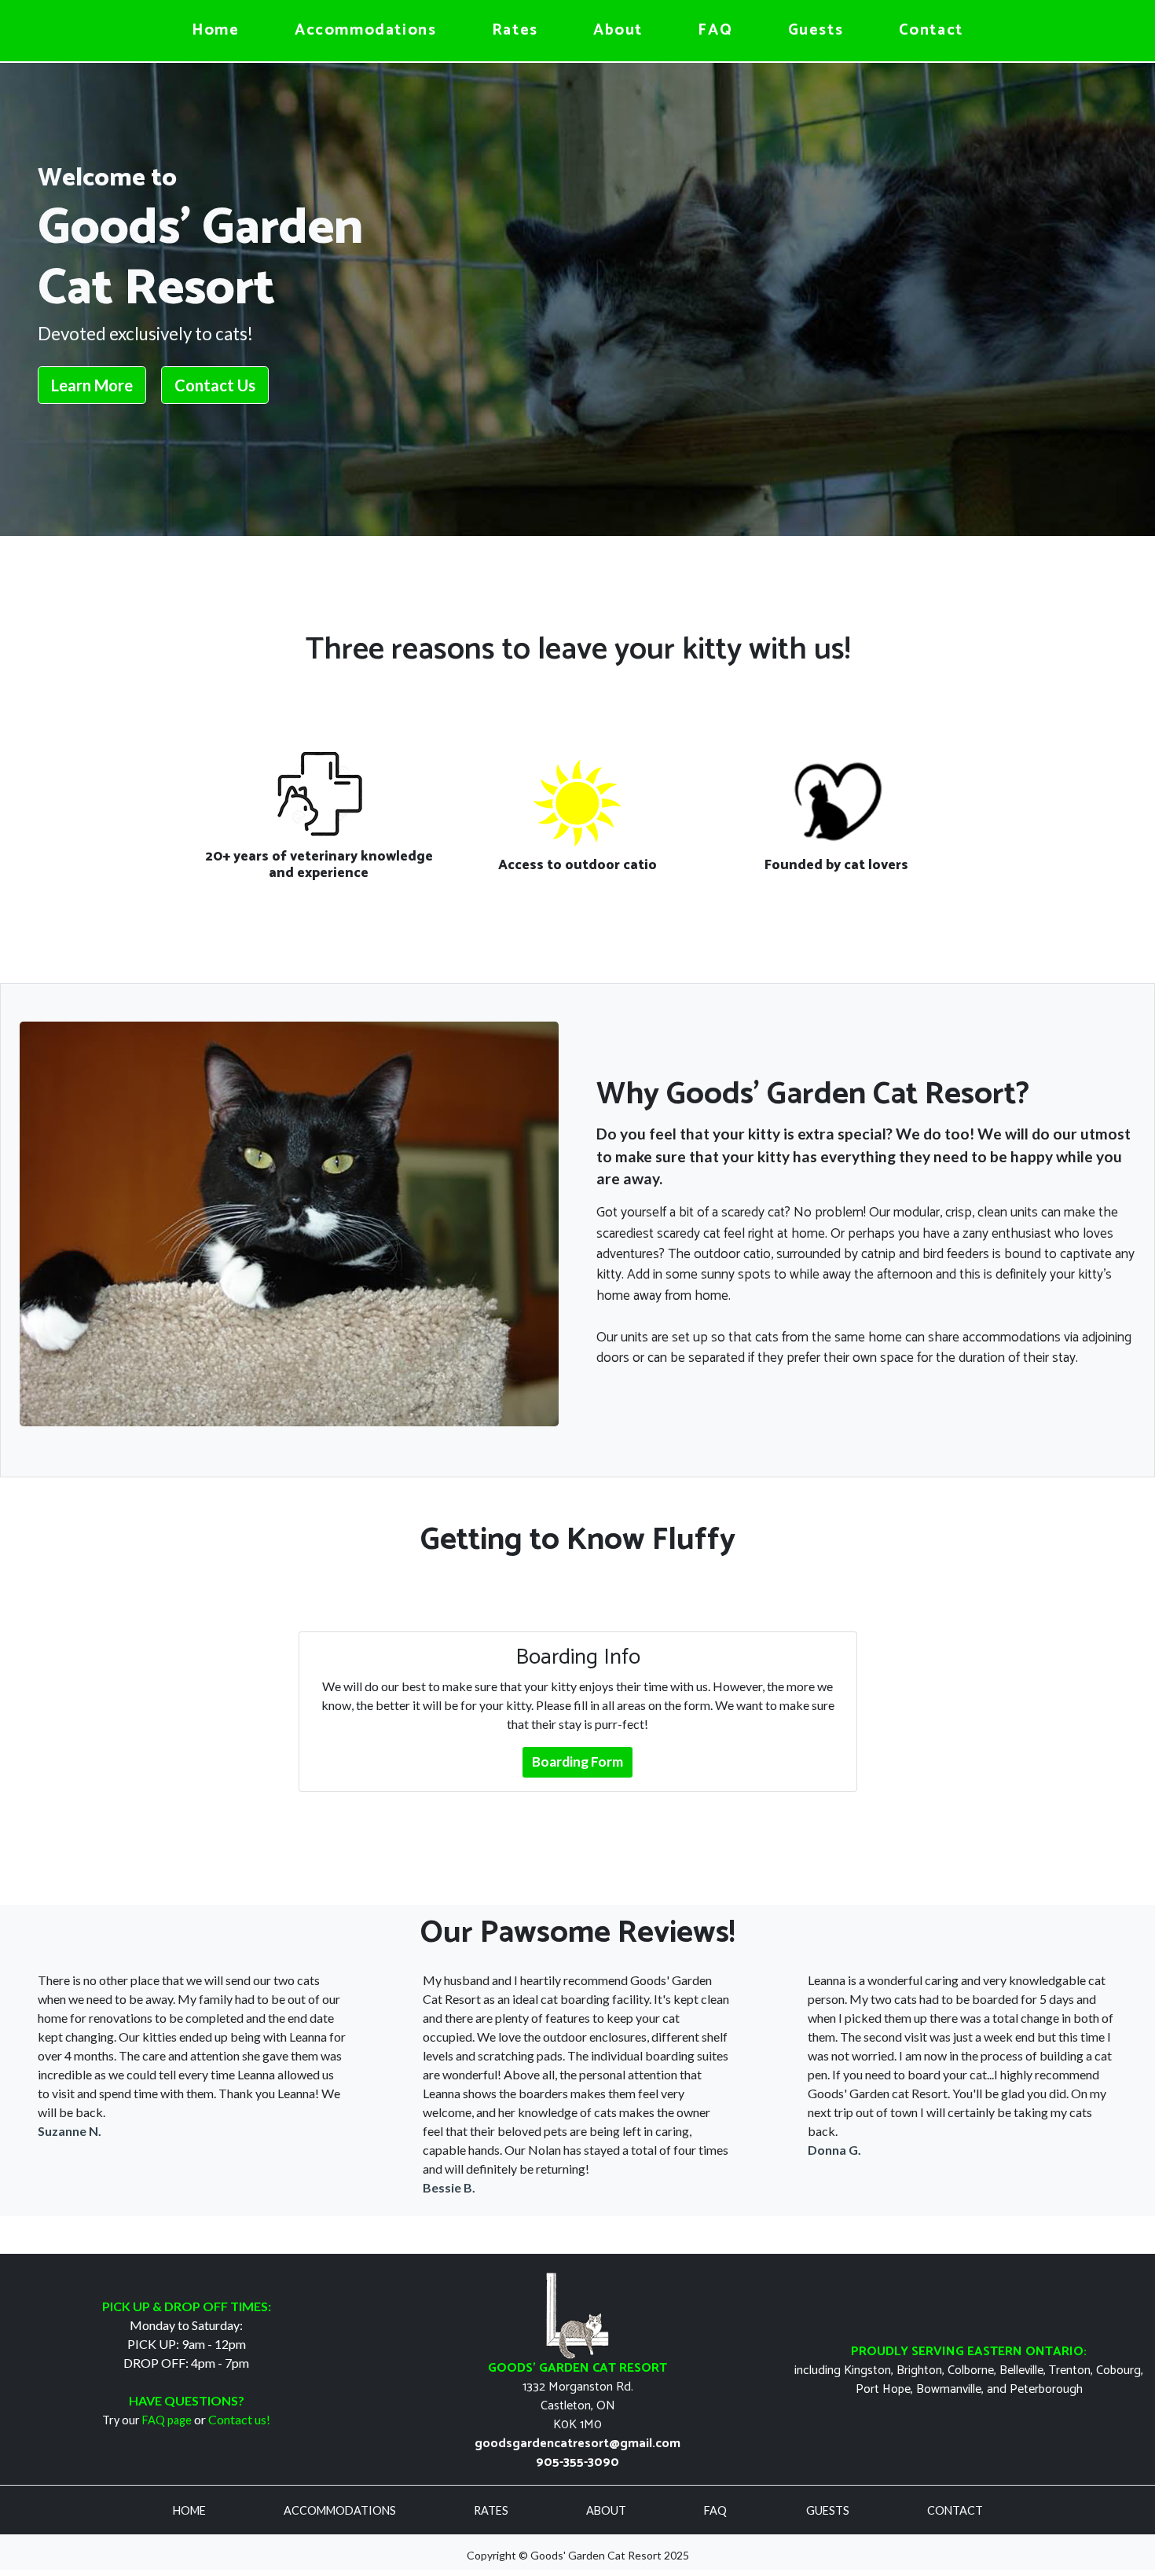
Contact (931, 30)
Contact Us (215, 385)
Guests (816, 30)
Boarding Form (577, 1761)
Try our (147, 2420)
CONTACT (955, 2510)
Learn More (92, 385)
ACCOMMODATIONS (341, 2510)
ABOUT (607, 2510)
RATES (492, 2510)
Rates (515, 30)
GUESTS (829, 2510)
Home (215, 30)
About (618, 30)
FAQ (715, 30)
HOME (191, 2510)
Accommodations (365, 30)
